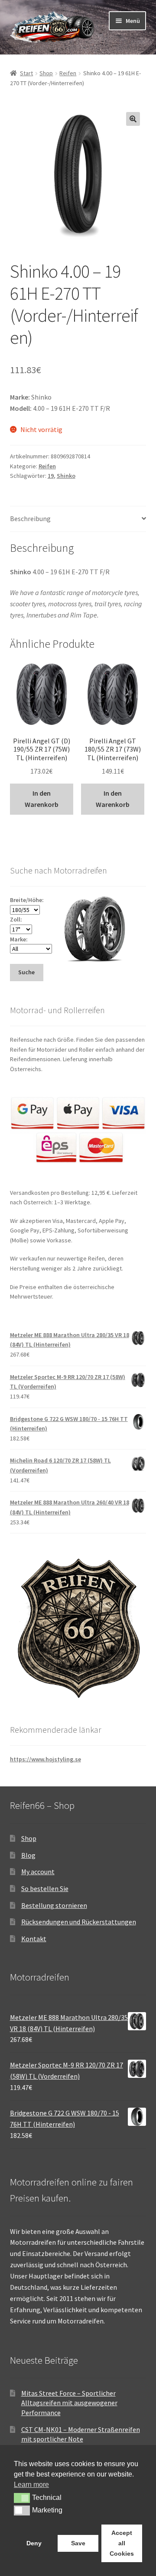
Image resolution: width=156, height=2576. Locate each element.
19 (51, 476)
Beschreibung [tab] (30, 518)
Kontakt (34, 1939)
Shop (46, 73)
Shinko (66, 476)
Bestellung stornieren (54, 1905)
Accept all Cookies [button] (122, 2543)
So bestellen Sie (45, 1888)
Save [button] (78, 2543)
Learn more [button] (31, 2485)
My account (38, 1872)
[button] (133, 119)
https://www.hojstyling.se (45, 1759)
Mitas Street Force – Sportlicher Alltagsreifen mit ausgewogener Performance (69, 2403)
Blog (28, 1855)
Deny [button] (34, 2543)
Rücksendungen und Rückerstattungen (79, 1922)
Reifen (68, 73)
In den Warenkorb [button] (42, 799)
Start (26, 73)
